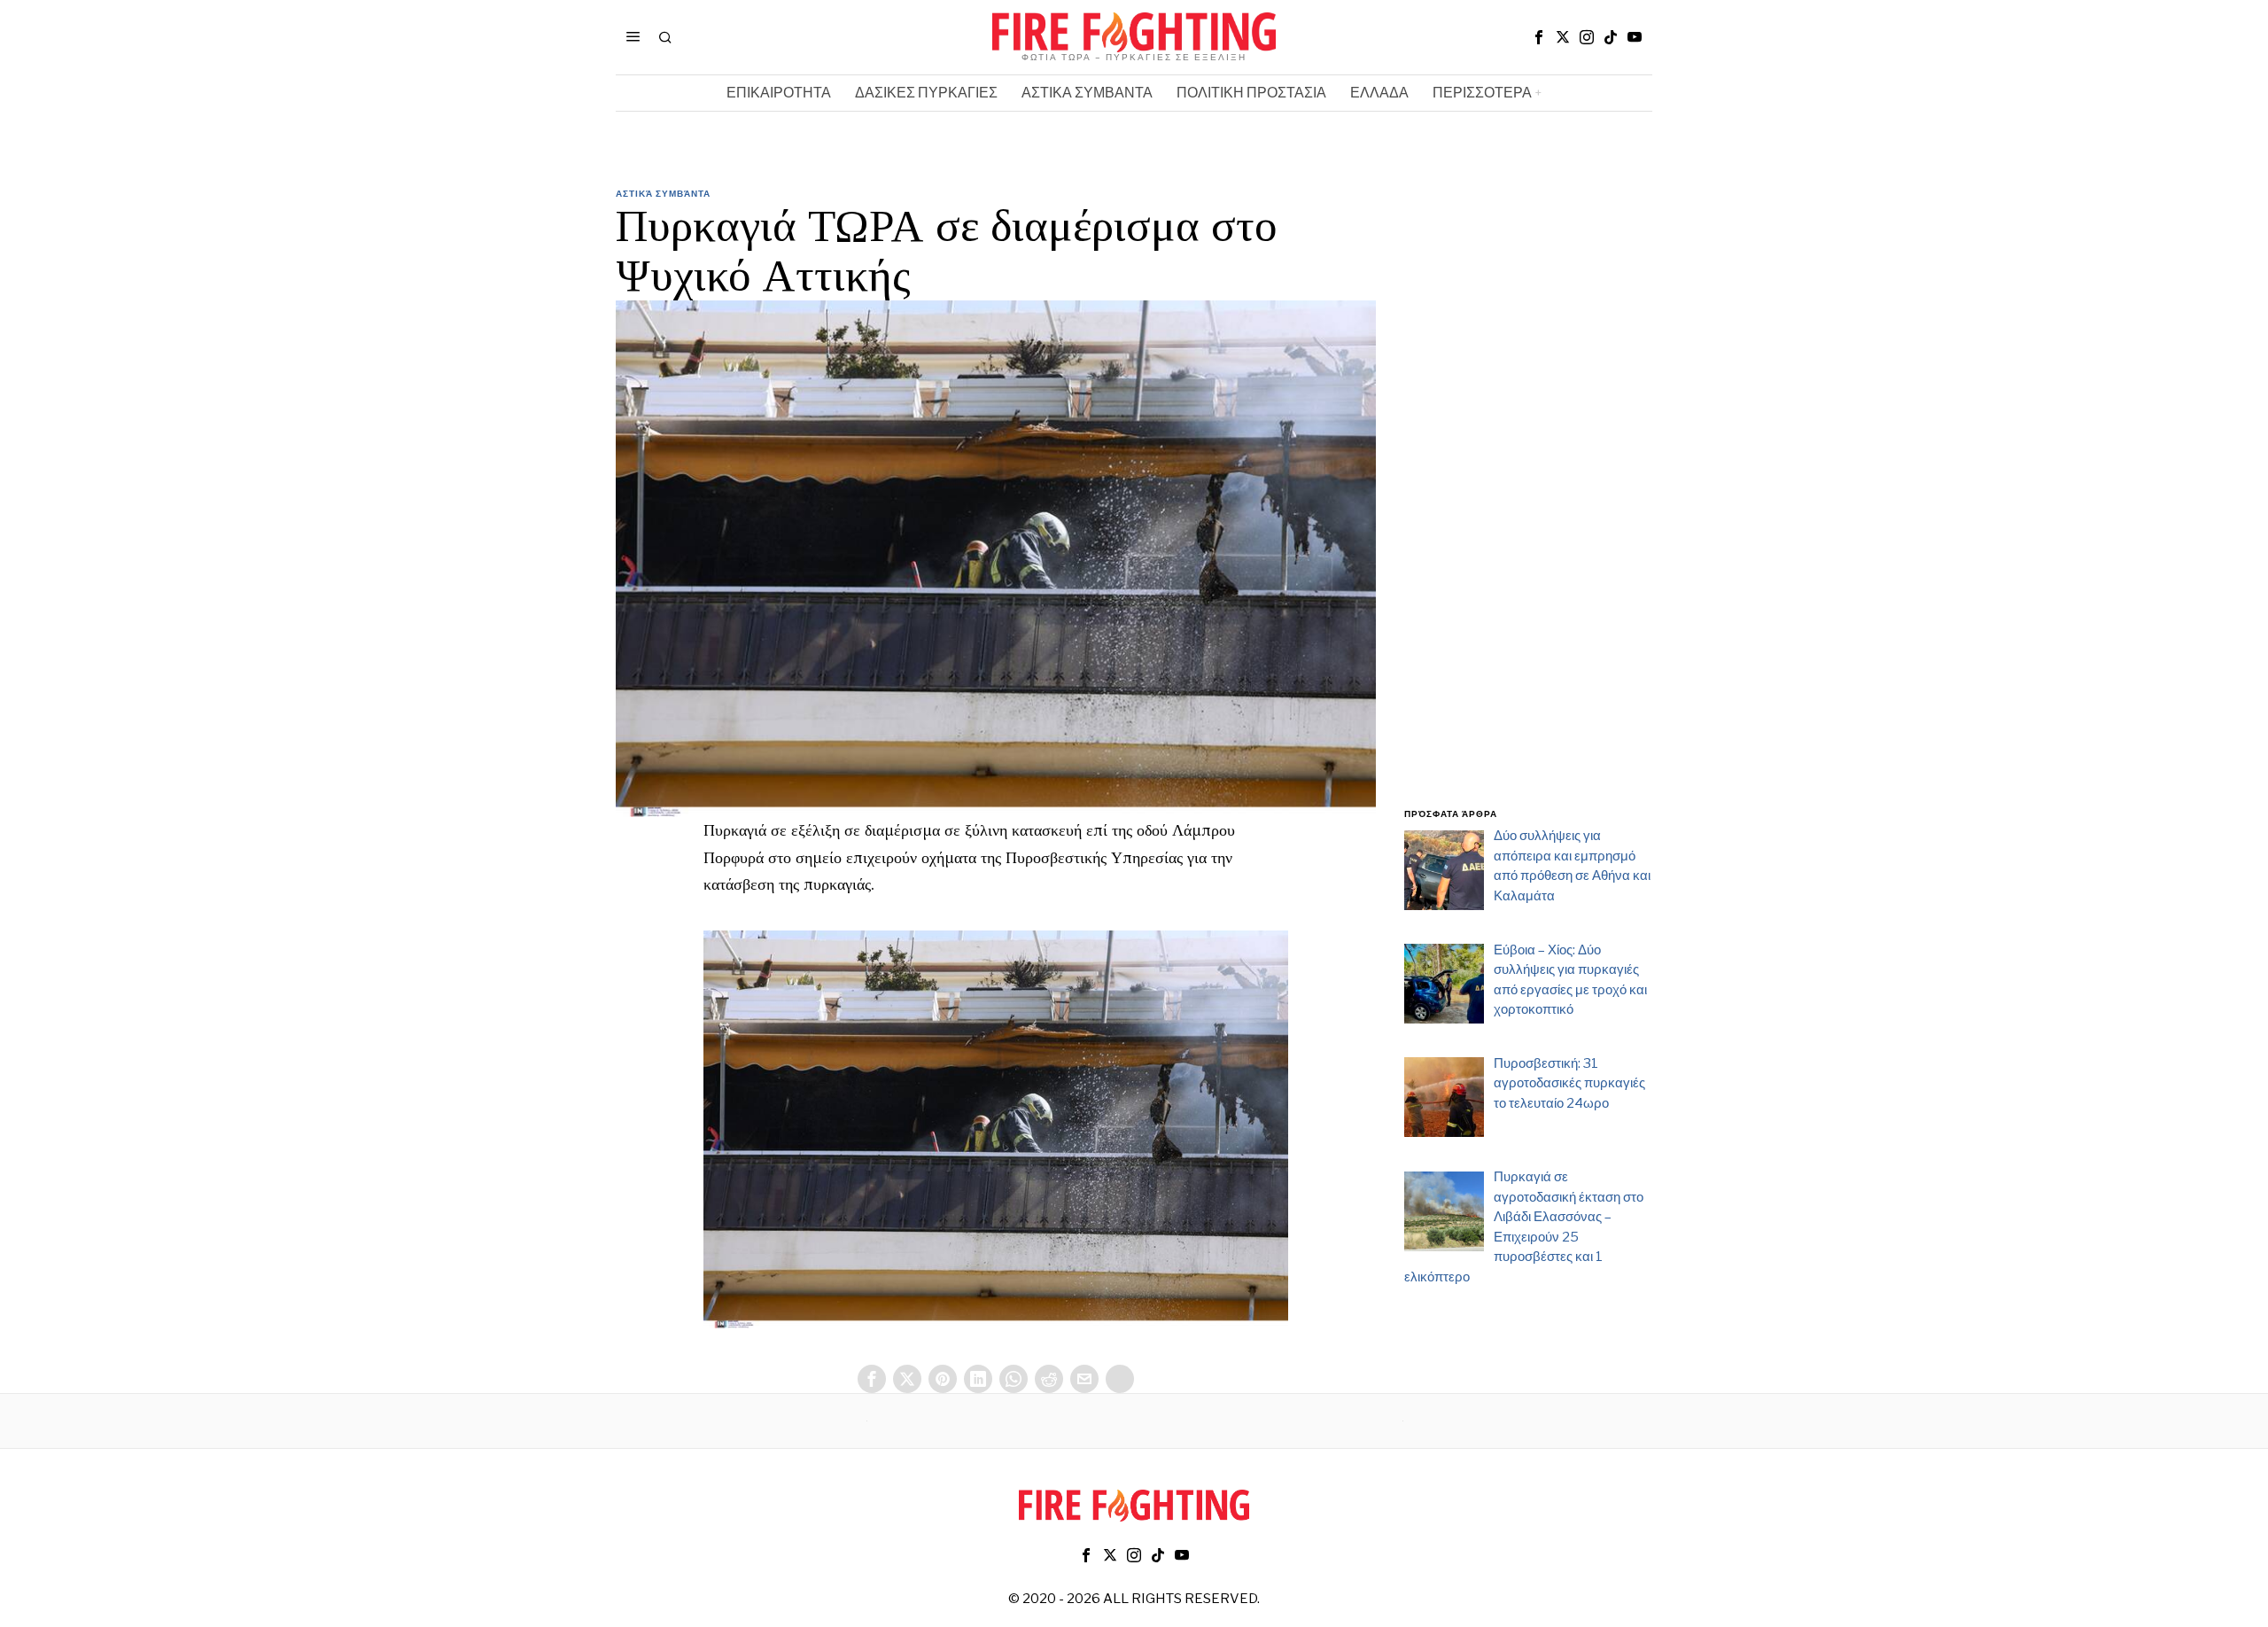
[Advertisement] (1528, 508)
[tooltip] (1539, 37)
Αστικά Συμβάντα (663, 193)
